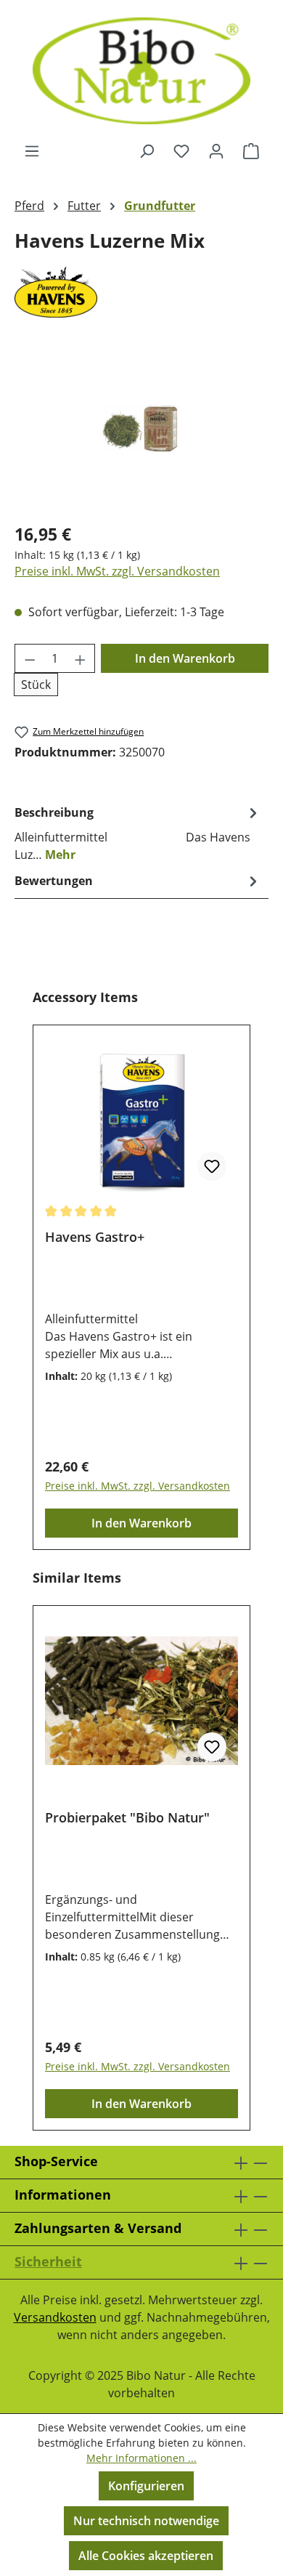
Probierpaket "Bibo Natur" (127, 1818)
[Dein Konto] (216, 150)
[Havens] (141, 292)
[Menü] (32, 150)
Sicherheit (48, 2261)
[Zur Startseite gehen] (141, 71)
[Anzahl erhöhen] (81, 658)
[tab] (138, 833)
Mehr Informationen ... (141, 2458)
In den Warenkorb (185, 658)
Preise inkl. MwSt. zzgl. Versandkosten (117, 571)
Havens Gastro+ (95, 1237)
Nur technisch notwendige (146, 2521)
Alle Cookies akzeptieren (146, 2556)
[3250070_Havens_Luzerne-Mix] (141, 428)
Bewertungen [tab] (54, 881)
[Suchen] (147, 150)
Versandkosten (55, 2317)
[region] (141, 428)
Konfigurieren (146, 2486)
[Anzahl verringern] (30, 658)
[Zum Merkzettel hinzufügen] (212, 1166)
